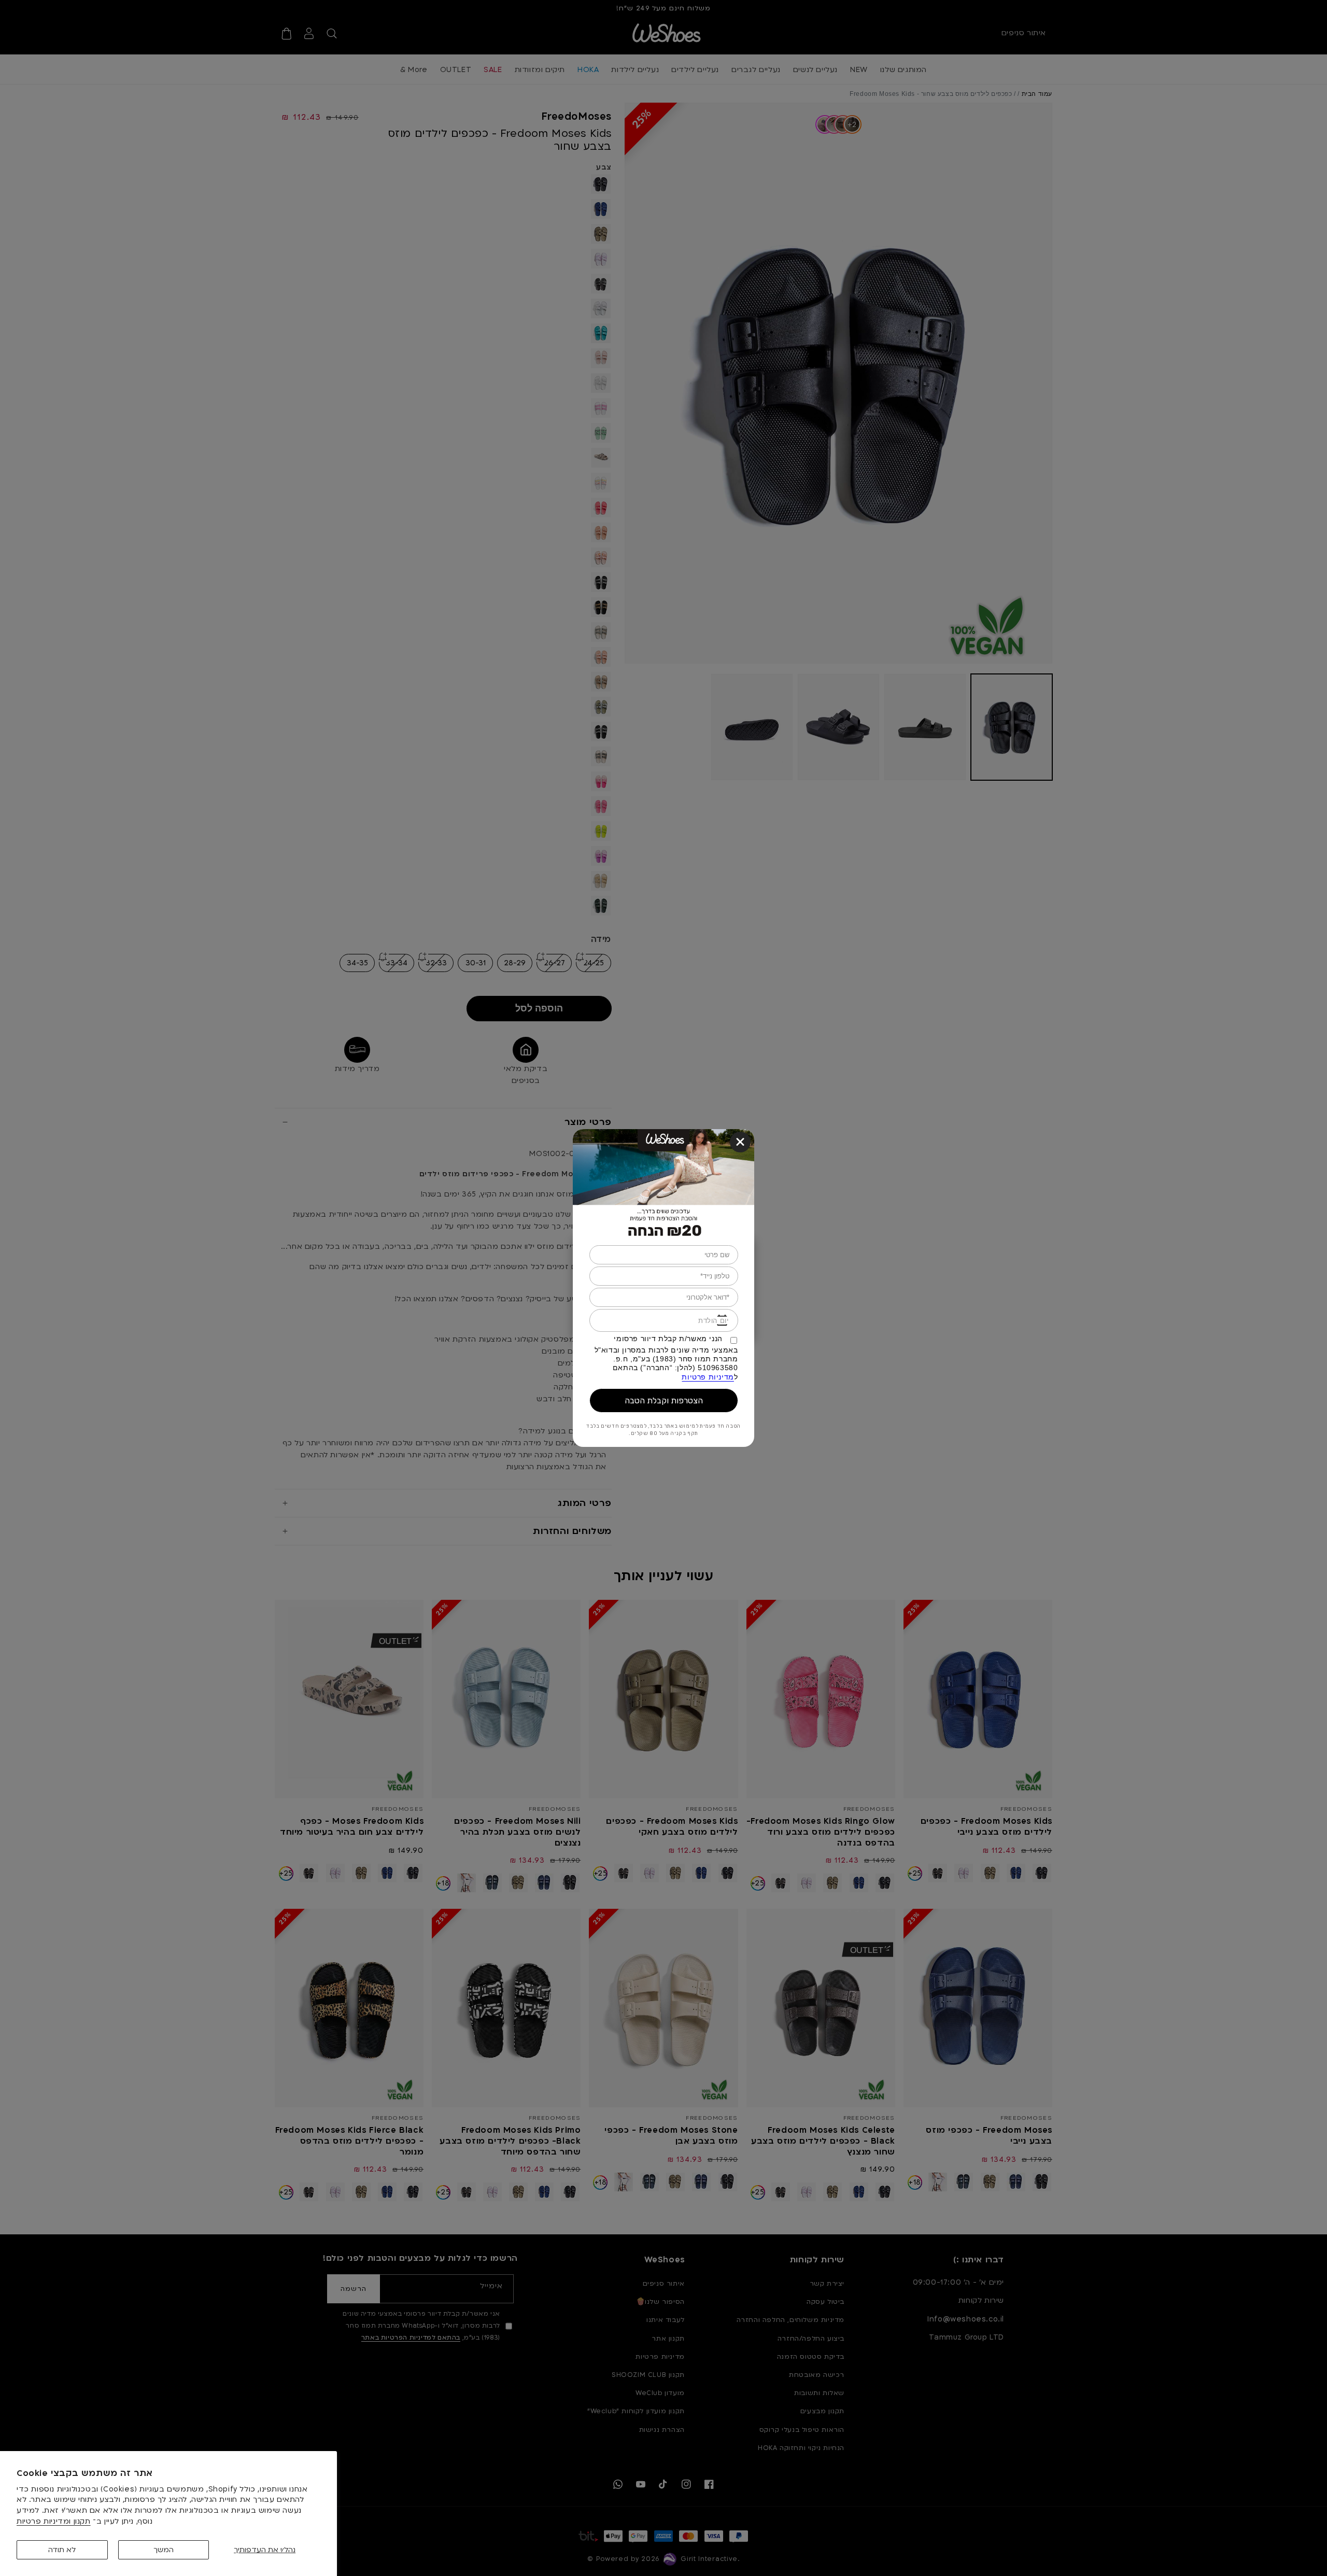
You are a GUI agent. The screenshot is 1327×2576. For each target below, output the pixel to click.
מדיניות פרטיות (708, 1377)
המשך (164, 2550)
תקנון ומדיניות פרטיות (54, 2521)
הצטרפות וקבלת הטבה (664, 1400)
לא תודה (62, 2550)
